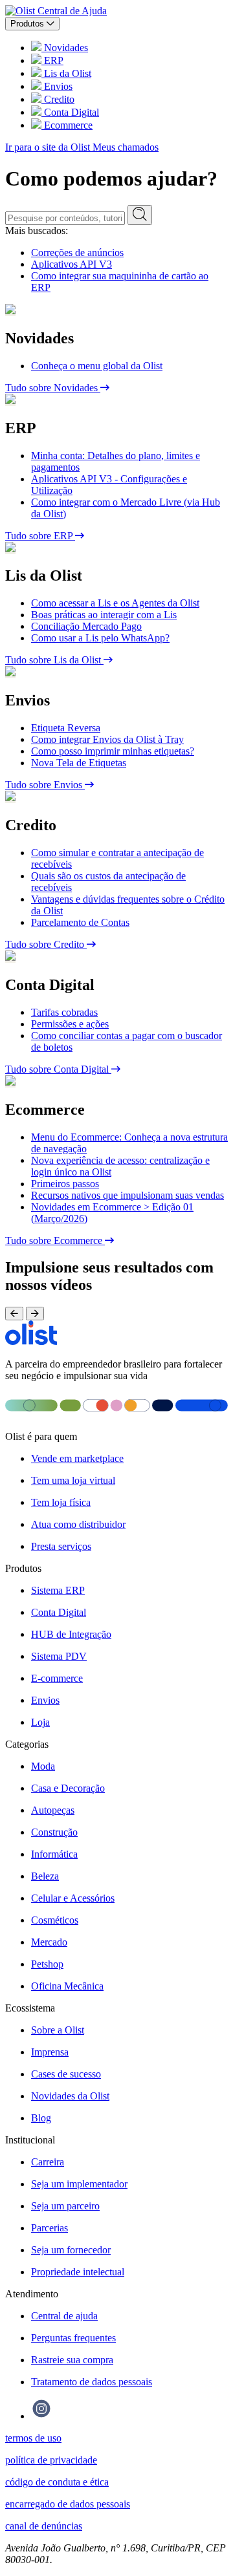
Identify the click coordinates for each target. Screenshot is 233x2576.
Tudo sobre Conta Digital (58, 1069)
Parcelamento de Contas (80, 922)
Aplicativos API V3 (72, 264)
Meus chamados (126, 147)
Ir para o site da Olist (49, 147)
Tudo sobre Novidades (53, 388)
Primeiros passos (65, 1184)
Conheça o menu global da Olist (97, 366)
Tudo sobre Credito (46, 944)
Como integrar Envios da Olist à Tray (107, 739)
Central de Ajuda (72, 11)
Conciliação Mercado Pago (86, 626)
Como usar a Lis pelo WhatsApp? (100, 638)
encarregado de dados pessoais (68, 2504)
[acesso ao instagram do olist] (41, 2416)
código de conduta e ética (57, 2482)
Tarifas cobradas (64, 1012)
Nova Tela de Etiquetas (79, 763)
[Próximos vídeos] (35, 1314)
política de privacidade (51, 2460)
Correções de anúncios (77, 252)
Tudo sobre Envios (45, 785)
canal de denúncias (44, 2526)
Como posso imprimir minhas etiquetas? (113, 751)
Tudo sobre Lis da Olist (54, 660)
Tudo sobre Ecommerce (55, 1240)
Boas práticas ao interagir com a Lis (104, 615)
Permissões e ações (70, 1024)
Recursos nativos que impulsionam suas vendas (128, 1195)
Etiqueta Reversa (66, 728)
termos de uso (33, 2438)
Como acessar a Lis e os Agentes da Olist (115, 603)
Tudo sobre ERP (40, 536)
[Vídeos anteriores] (14, 1314)
